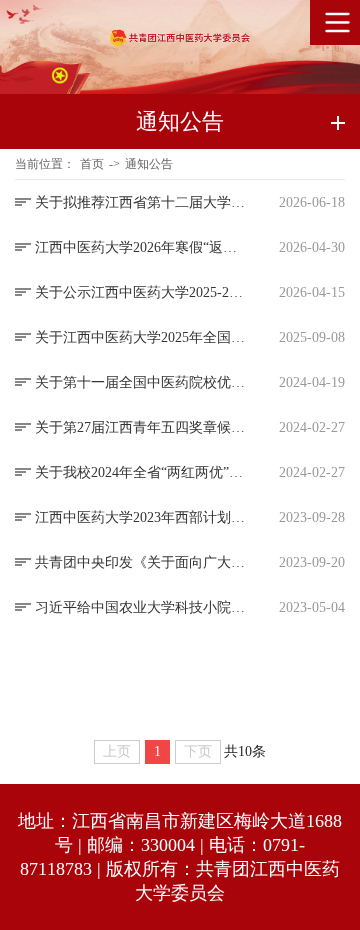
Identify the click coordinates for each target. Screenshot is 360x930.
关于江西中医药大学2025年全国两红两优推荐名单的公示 (140, 337)
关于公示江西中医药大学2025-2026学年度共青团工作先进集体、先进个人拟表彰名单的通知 (140, 292)
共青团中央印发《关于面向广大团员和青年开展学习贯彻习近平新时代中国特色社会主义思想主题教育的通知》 (140, 562)
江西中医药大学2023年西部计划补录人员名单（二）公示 (140, 517)
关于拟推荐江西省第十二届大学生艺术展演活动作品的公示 (140, 202)
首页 (92, 164)
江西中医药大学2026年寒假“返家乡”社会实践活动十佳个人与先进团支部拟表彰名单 (140, 247)
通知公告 (149, 164)
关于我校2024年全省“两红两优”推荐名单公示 (140, 472)
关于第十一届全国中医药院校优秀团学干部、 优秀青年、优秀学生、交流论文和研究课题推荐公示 (140, 382)
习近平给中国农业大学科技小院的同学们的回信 (140, 607)
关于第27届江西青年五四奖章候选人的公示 (140, 427)
